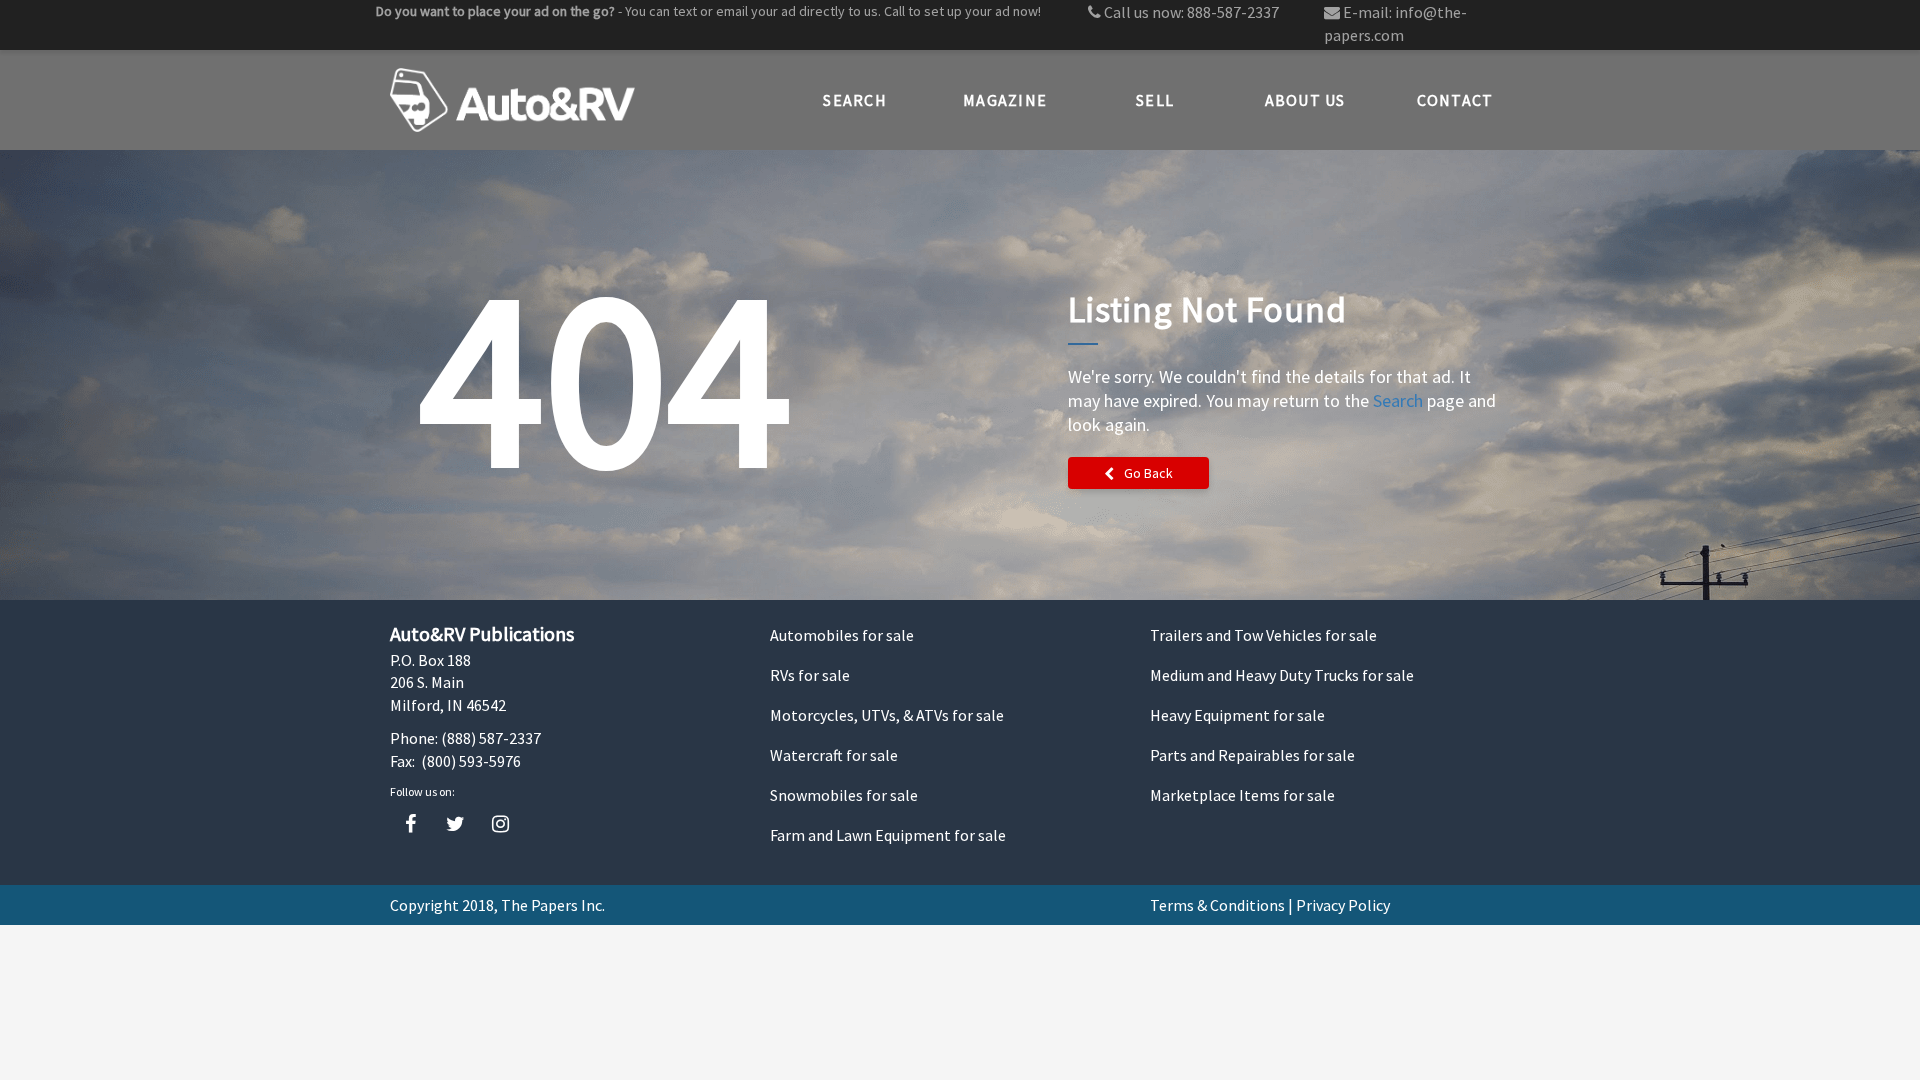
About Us (1305, 100)
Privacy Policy (1343, 905)
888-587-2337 (1233, 12)
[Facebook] (410, 824)
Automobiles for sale (842, 635)
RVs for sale (810, 675)
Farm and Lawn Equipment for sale (888, 835)
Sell (1155, 100)
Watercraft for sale (834, 755)
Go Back (1148, 473)
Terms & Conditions (1217, 905)
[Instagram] (500, 824)
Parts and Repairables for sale (1252, 755)
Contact (1455, 100)
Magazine (1005, 100)
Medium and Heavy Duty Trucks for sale (1282, 675)
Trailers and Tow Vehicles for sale (1263, 635)
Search (855, 100)
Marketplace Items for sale (1242, 795)
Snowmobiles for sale (844, 795)
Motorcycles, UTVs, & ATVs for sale (887, 715)
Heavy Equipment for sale (1237, 715)
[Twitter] (455, 824)
